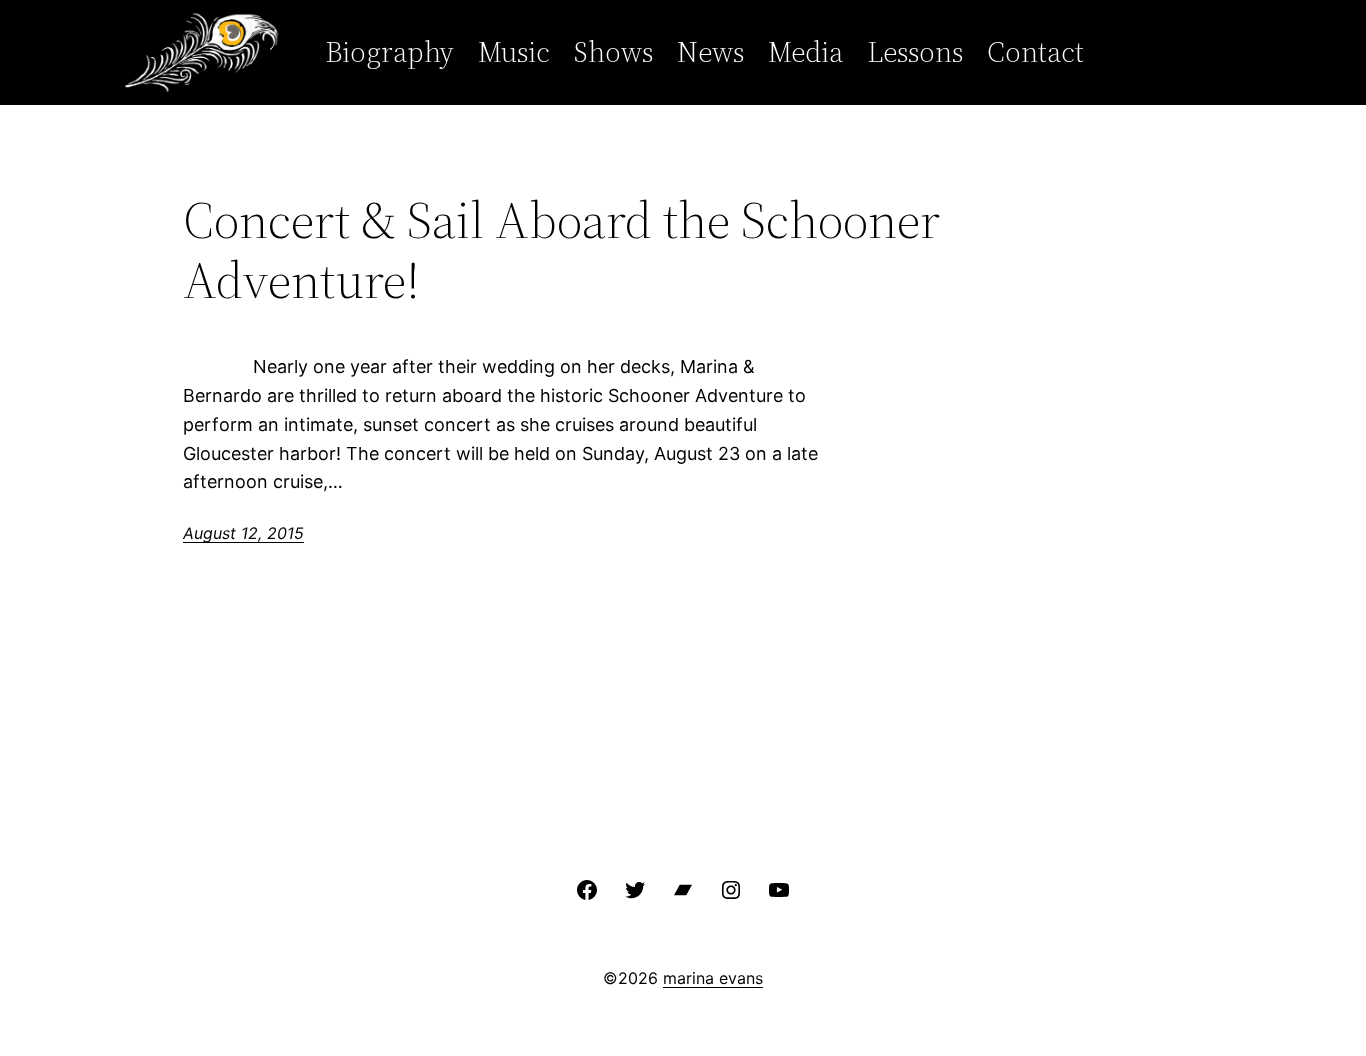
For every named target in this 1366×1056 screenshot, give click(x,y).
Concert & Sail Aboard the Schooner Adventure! (561, 250)
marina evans (713, 978)
